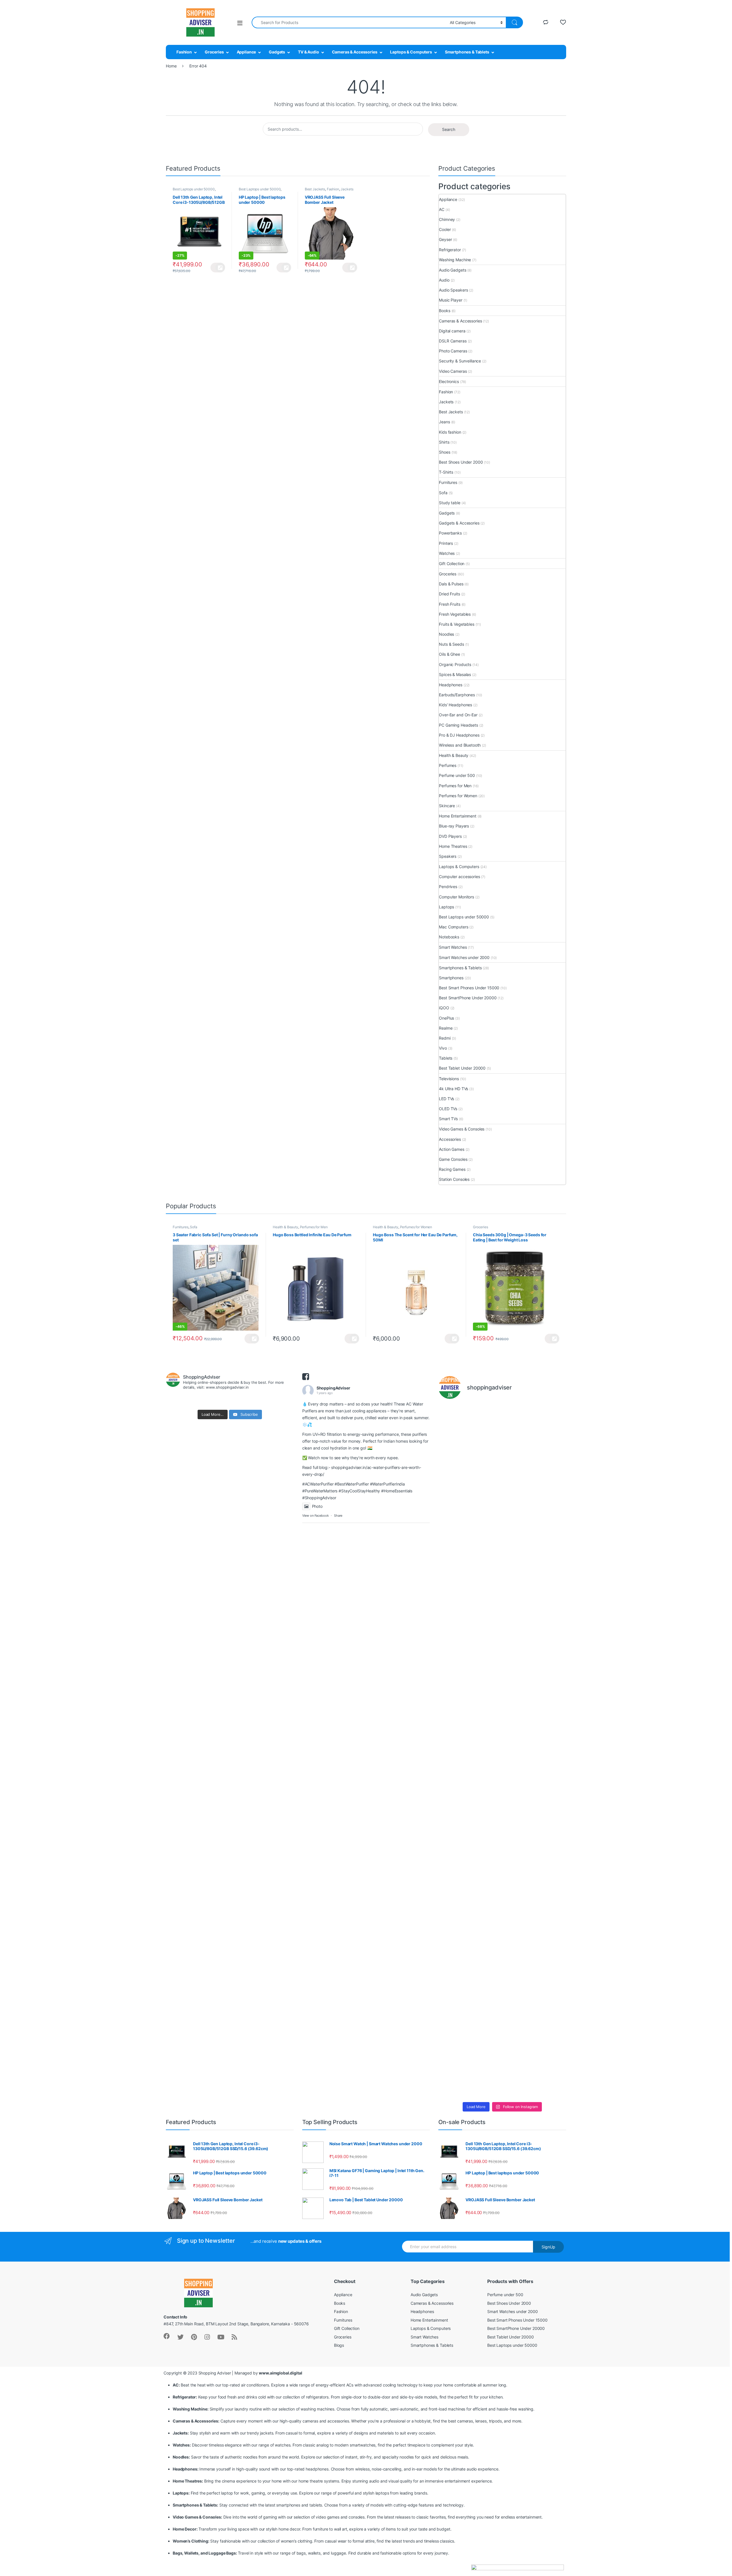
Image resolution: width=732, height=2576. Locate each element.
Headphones (451, 685)
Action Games (451, 1149)
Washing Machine (455, 260)
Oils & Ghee (449, 654)
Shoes (444, 452)
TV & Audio (309, 52)
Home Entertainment (457, 816)
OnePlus (446, 1018)
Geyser (445, 239)
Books (444, 311)
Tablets (446, 1058)
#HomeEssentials (397, 1491)
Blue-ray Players (454, 826)
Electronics (449, 381)
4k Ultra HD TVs (453, 1089)
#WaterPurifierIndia (387, 1484)
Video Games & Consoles (462, 1129)
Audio (444, 280)
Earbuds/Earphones (457, 695)
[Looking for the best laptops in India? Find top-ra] (453, 1529)
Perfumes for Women (458, 796)
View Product (218, 268)
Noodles (446, 634)
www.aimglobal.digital (280, 2373)
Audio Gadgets (452, 270)
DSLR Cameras (453, 341)
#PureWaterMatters (320, 1491)
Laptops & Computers (411, 52)
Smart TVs (448, 1119)
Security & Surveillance (460, 361)
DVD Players (450, 836)
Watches (447, 553)
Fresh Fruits (449, 604)
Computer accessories (459, 877)
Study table (449, 503)
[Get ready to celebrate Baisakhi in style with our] (486, 1943)
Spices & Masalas (455, 674)
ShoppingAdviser (333, 1388)
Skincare (447, 806)
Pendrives (448, 887)
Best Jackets (315, 189)
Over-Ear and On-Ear (458, 715)
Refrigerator (450, 250)
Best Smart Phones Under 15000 (469, 988)
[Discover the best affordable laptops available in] (486, 1539)
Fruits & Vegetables (456, 624)
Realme (446, 1028)
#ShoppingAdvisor (319, 1498)
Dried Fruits (449, 594)
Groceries (214, 52)
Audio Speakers (453, 290)
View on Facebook (316, 1516)
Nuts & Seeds (451, 644)
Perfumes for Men (455, 786)
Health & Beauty (454, 755)
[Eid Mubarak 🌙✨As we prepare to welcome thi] (519, 1974)
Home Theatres (453, 846)
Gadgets (277, 52)
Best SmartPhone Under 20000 (468, 998)
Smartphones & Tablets (467, 52)
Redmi (445, 1038)
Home (171, 66)
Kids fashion (450, 432)
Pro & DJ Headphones (459, 735)
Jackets (347, 189)
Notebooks (449, 937)
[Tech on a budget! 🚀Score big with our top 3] (519, 1762)
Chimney (447, 219)
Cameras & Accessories (355, 52)
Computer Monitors (456, 897)
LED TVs (446, 1099)
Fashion (184, 52)
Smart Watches (453, 947)
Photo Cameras (453, 351)
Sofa (443, 493)
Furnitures (448, 482)
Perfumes (448, 765)
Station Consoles (454, 1179)
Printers (446, 543)
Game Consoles (453, 1159)
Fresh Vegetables (455, 614)
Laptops (446, 907)
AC (442, 209)
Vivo (443, 1048)
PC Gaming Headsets (458, 725)
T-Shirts (446, 472)
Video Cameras (453, 371)
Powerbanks (450, 533)
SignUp (548, 2247)
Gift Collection (452, 564)
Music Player (450, 300)
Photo (317, 1506)
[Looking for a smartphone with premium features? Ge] (551, 1478)
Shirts (444, 442)
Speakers (448, 856)
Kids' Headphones (455, 705)
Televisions (449, 1079)
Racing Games (452, 1169)
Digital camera (452, 331)
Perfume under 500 (457, 775)
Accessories (450, 1139)
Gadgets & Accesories (459, 523)
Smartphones (451, 978)
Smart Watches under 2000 (464, 957)
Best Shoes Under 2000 (461, 462)
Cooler (445, 229)
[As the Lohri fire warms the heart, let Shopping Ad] (453, 1960)
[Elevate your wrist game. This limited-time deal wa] (551, 1752)
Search (449, 129)
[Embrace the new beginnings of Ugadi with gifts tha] (551, 1912)
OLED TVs (448, 1109)
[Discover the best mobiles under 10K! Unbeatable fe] (486, 1728)
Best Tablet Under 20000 (462, 1068)
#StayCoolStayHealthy (359, 1491)
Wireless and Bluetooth (460, 745)
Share (338, 1516)
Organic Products (455, 664)
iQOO (444, 1008)
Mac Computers (453, 927)
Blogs (339, 2345)
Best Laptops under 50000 (194, 189)
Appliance (246, 52)
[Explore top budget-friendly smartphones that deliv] (453, 1748)
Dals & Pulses (451, 584)
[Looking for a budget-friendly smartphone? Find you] (519, 1481)
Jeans (444, 422)
